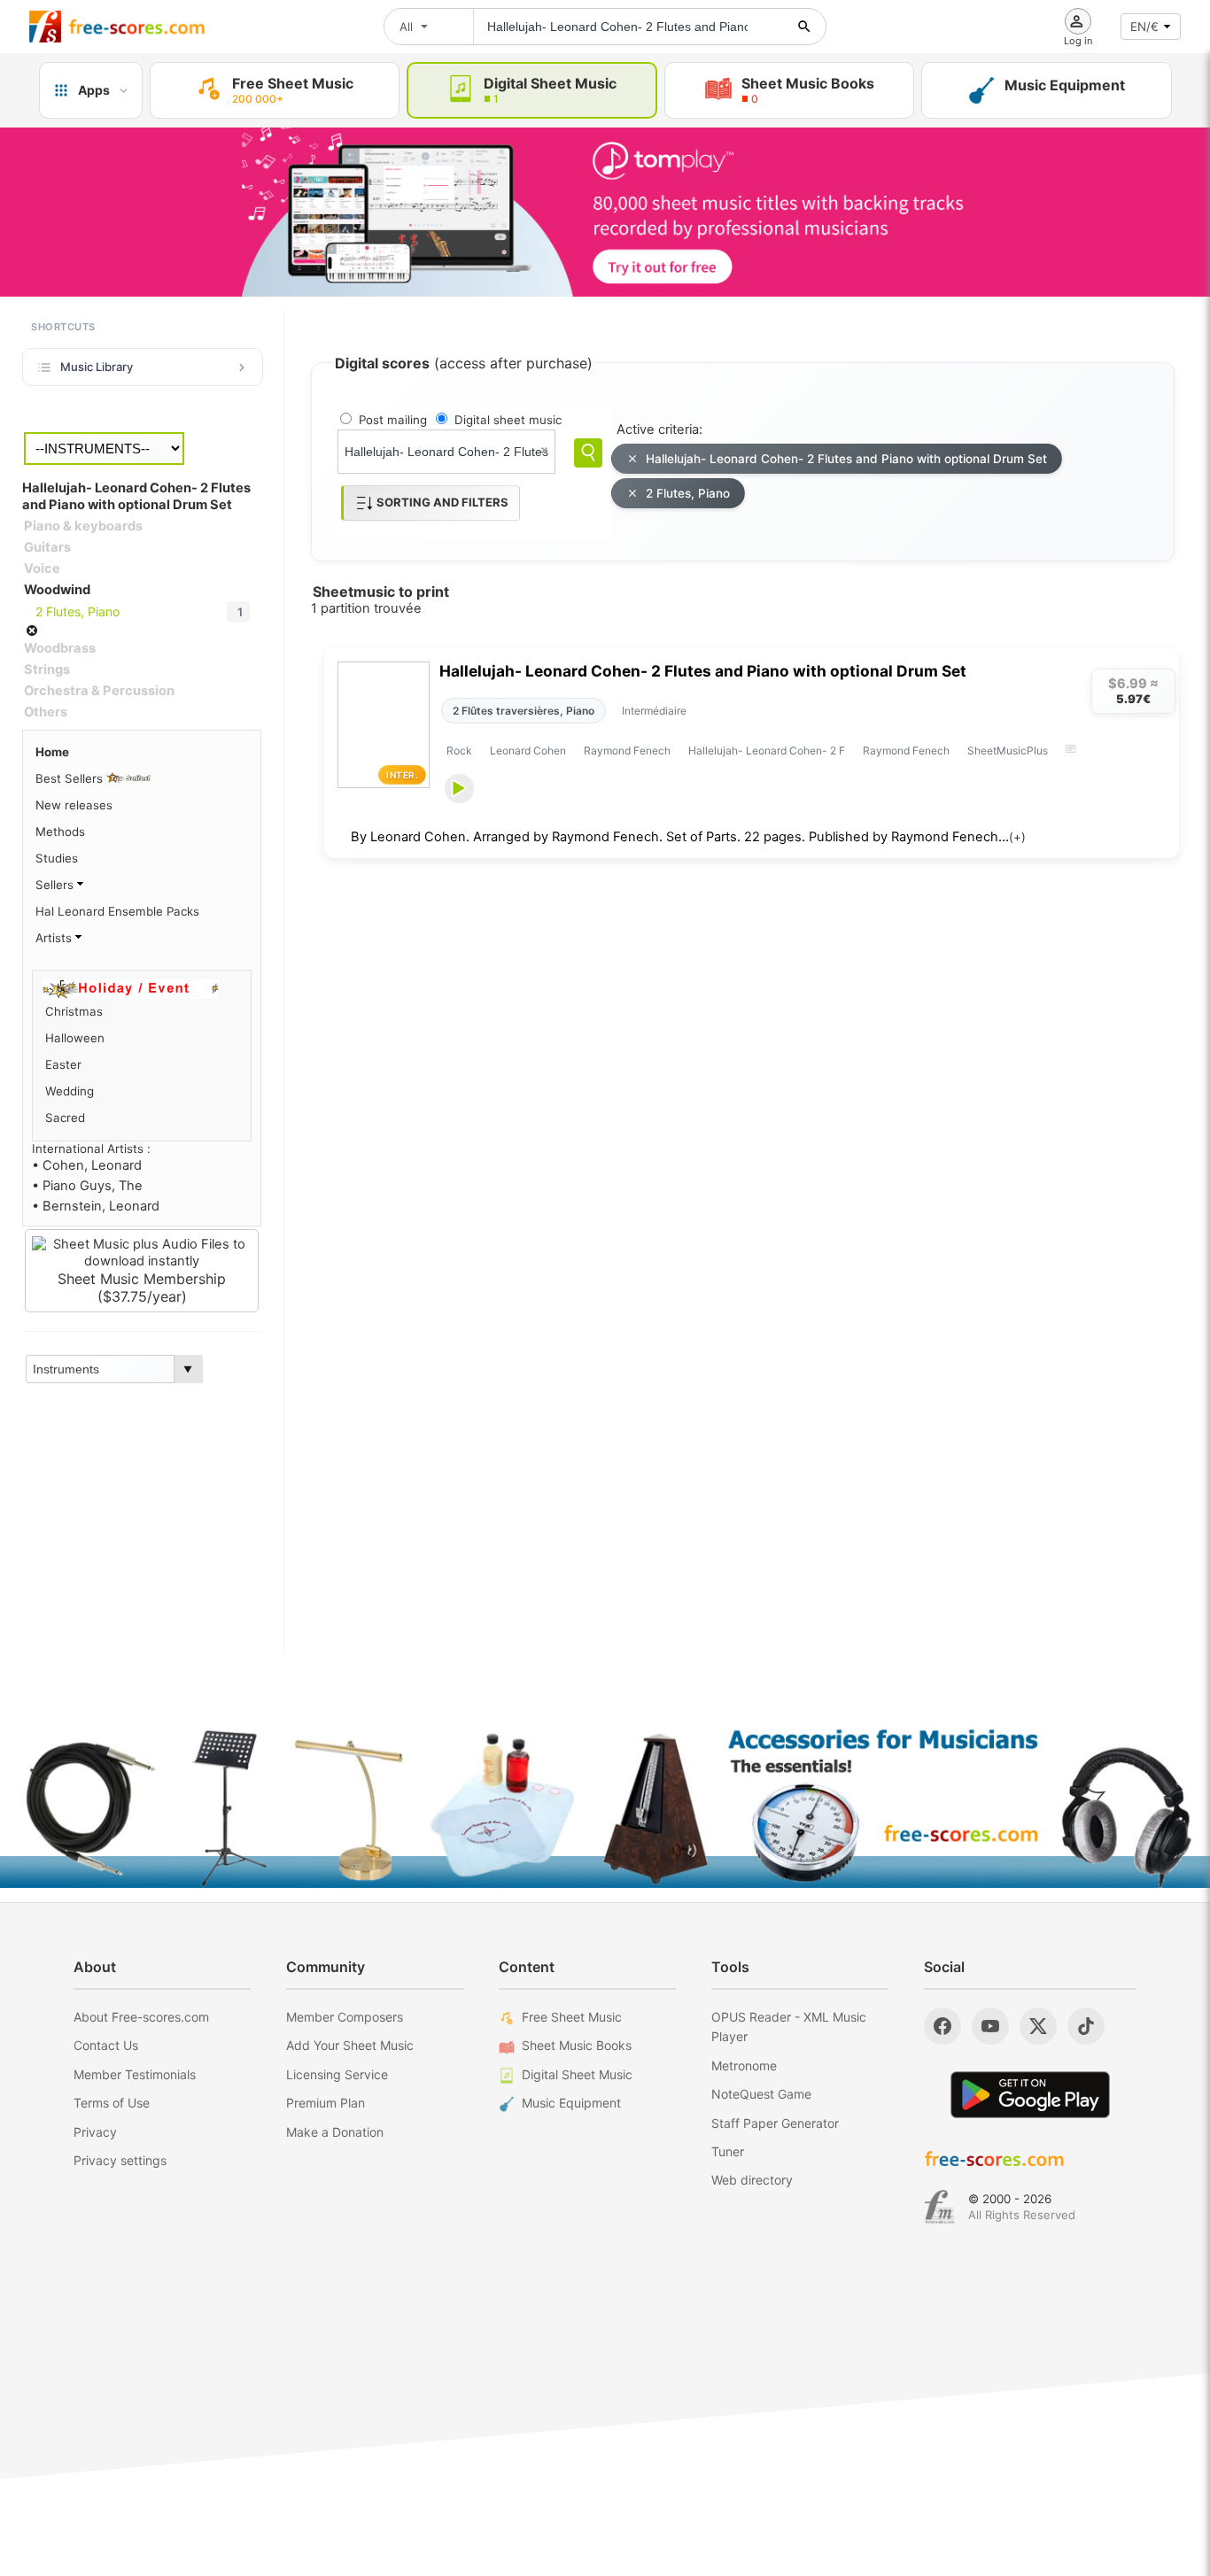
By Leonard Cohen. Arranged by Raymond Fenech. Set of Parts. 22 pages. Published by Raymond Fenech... (688, 837)
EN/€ (1144, 27)
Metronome (744, 2065)
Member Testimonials (135, 2074)
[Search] (588, 453)
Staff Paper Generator (775, 2123)
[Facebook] (942, 2026)
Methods (60, 832)
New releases (74, 805)
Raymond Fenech (627, 750)
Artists (55, 938)
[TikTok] (1086, 2026)
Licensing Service (337, 2074)
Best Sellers (71, 778)
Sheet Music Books (577, 2045)
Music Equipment (571, 2103)
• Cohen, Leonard (87, 1165)
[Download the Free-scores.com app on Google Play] (1030, 2095)
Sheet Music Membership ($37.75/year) (142, 1288)
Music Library (97, 367)
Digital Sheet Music (577, 2074)
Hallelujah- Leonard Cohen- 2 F (767, 750)
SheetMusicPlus (1008, 750)
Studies (57, 858)
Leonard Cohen (528, 750)
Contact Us (106, 2045)
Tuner (728, 2151)
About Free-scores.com (141, 2017)
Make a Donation (335, 2132)
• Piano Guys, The (87, 1186)
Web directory (752, 2180)
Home (52, 752)
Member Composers (345, 2017)
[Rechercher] (804, 27)
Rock (459, 750)
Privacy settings (120, 2160)
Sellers (56, 885)
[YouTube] (990, 2026)
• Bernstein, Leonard (96, 1206)
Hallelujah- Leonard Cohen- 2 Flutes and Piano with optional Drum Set (846, 459)
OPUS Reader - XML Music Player (789, 2027)
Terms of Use (112, 2103)
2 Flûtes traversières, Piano (524, 711)
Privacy (95, 2132)
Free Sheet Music (572, 2017)
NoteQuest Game (761, 2094)
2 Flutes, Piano (688, 493)
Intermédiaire (654, 711)
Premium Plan (326, 2103)
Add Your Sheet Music (350, 2045)
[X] (1038, 2026)
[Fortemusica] (939, 2207)
